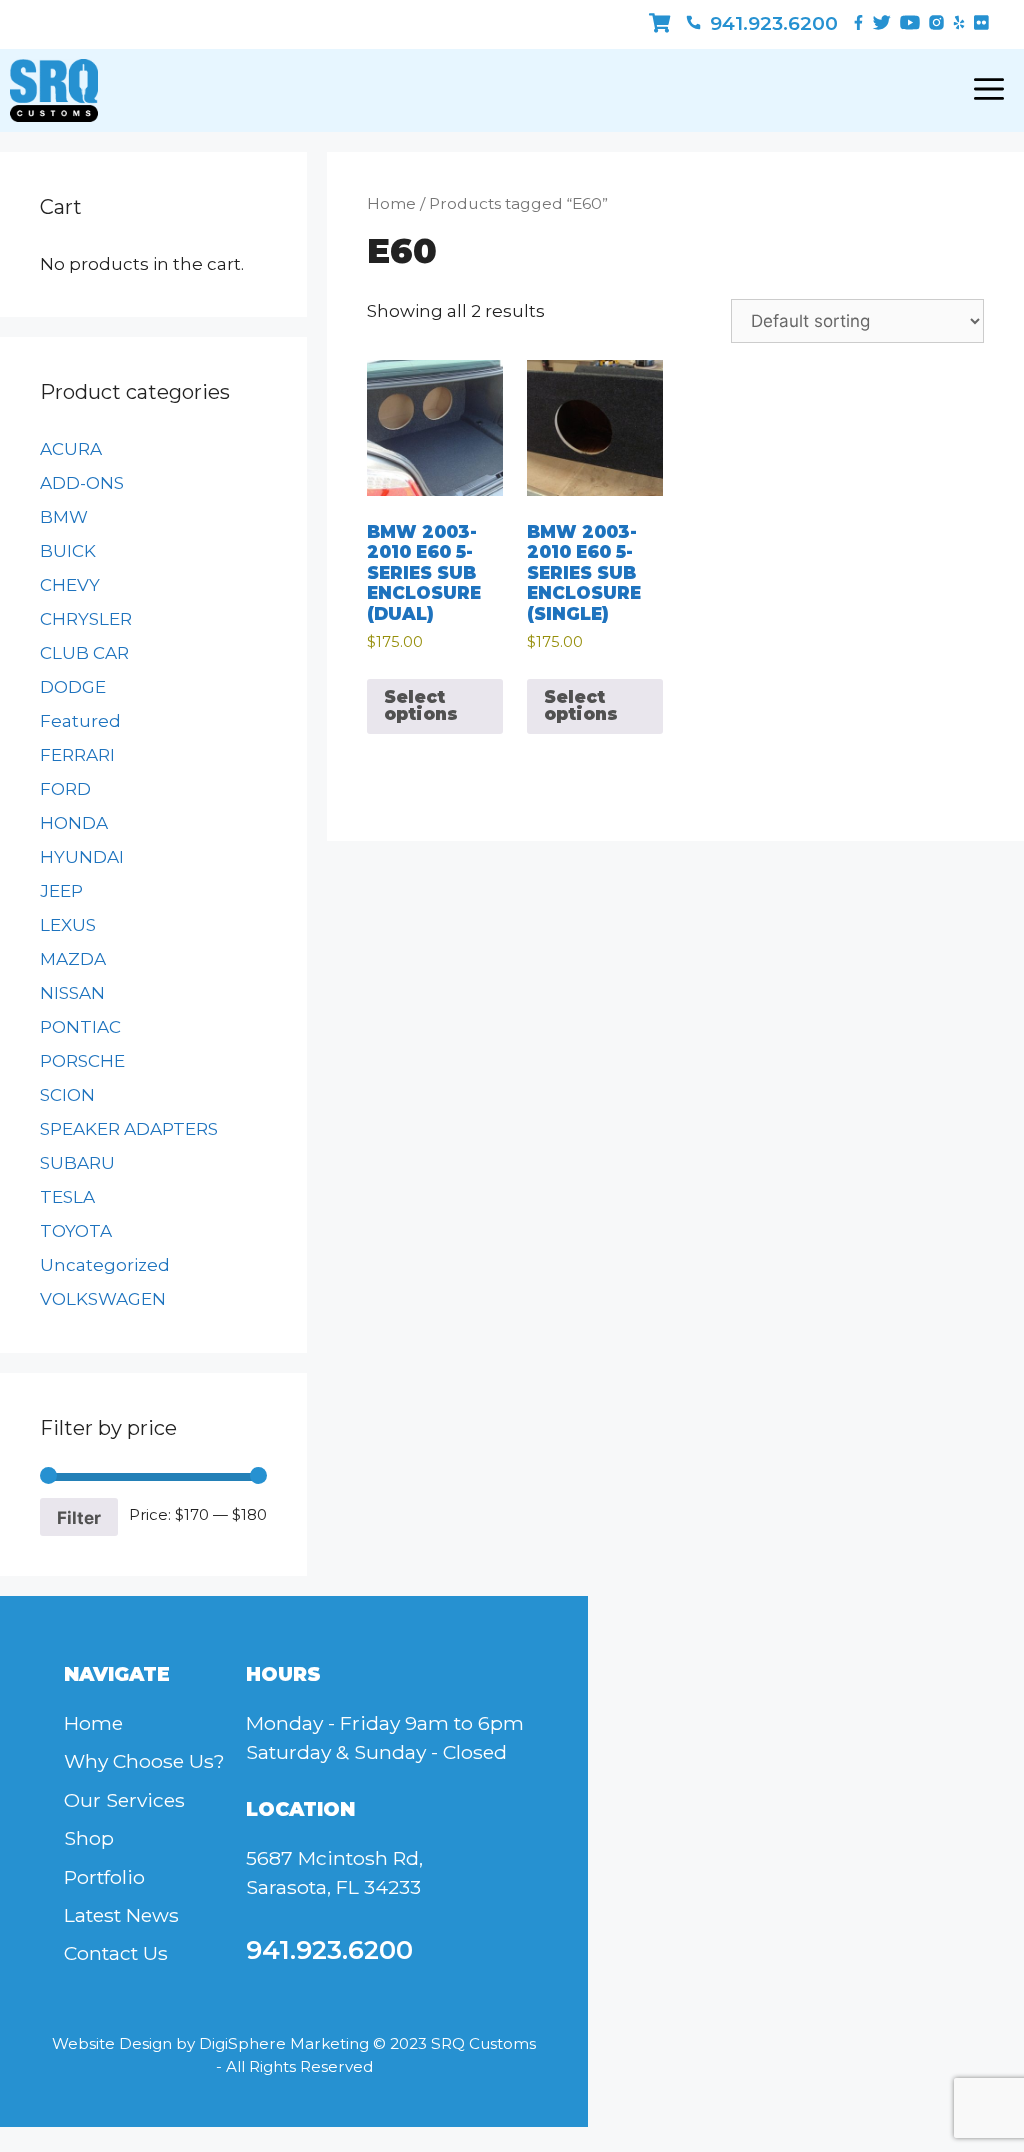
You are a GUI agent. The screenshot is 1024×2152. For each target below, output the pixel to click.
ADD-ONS (82, 483)
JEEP (61, 891)
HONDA (74, 823)
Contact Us (116, 1953)
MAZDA (73, 959)
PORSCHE (82, 1061)
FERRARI (77, 755)
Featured (80, 721)
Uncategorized (105, 1265)
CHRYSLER (86, 619)
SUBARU (77, 1163)
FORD (65, 789)
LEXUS (68, 925)
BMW (64, 517)
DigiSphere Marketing (284, 2043)
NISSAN (72, 993)
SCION (67, 1095)
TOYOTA (76, 1231)
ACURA (71, 449)
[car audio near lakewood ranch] (659, 23)
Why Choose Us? (144, 1761)
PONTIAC (80, 1027)
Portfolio (104, 1877)
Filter (79, 1517)
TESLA (67, 1197)
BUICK (68, 551)
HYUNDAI (82, 857)
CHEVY (70, 585)
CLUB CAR (84, 653)
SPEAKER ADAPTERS (129, 1129)
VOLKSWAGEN (103, 1299)
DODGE (73, 687)
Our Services (124, 1800)
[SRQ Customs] (54, 90)
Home (391, 203)
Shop (89, 1838)
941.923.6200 (771, 23)
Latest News (121, 1915)
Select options (421, 705)
